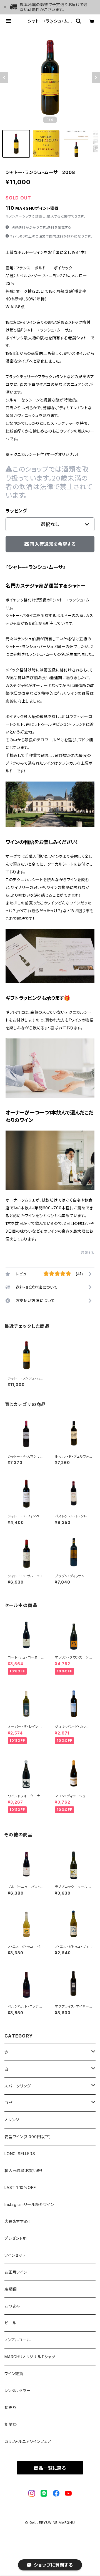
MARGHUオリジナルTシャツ (30, 2357)
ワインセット (15, 2255)
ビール (10, 2323)
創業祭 (11, 2424)
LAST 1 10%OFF (20, 2187)
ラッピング (16, 511)
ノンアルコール (18, 2340)
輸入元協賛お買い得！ (24, 2171)
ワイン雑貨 (14, 2374)
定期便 (11, 2289)
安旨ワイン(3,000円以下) (28, 2137)
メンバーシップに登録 (26, 216)
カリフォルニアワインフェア (28, 2441)
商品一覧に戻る (50, 2468)
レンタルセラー (17, 2391)
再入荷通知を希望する (53, 544)
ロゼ (9, 2103)
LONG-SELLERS (20, 2154)
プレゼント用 (16, 2238)
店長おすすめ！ (17, 2221)
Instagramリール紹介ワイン (29, 2204)
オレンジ (12, 2120)
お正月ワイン (16, 2272)
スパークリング (18, 2086)
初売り (10, 2407)
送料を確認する (59, 227)
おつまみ (12, 2306)
